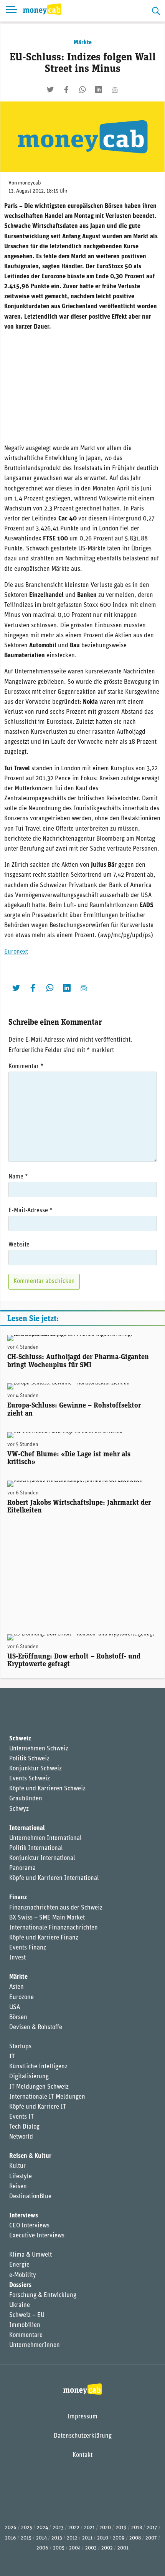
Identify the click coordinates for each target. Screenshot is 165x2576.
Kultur (17, 2166)
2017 (152, 2528)
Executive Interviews (37, 2236)
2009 (119, 2538)
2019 (121, 2528)
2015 (26, 2538)
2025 (27, 2528)
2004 (75, 2548)
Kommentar (26, 1067)
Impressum (82, 2417)
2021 (89, 2528)
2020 (105, 2528)
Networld (21, 2137)
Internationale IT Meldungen (47, 2097)
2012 (72, 2538)
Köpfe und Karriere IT (38, 2107)
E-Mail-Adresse (31, 1211)
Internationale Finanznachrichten (54, 1928)
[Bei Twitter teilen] (50, 90)
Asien (16, 1987)
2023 (58, 2528)
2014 (41, 2538)
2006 (42, 2548)
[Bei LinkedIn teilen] (99, 90)
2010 (103, 2538)
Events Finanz (28, 1948)
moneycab (30, 183)
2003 (91, 2548)
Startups (20, 2047)
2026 (11, 2528)
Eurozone (21, 1998)
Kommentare (26, 2335)
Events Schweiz (30, 1779)
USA (15, 2008)
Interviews (24, 2216)
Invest (17, 1958)
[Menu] (12, 11)
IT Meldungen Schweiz (39, 2087)
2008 (135, 2538)
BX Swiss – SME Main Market (47, 1918)
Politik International (36, 1848)
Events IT (21, 2117)
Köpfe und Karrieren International (54, 1878)
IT (12, 2057)
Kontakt (82, 2455)
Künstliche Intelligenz (38, 2067)
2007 (151, 2538)
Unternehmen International (45, 1838)
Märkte (83, 43)
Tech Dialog (24, 2127)
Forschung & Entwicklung (43, 2295)
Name (18, 1177)
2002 (107, 2548)
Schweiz (20, 1739)
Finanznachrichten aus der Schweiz (56, 1908)
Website (19, 1245)
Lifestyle (21, 2177)
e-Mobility (23, 2275)
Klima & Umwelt (31, 2255)
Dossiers (20, 2285)
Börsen (18, 2018)
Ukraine (20, 2305)
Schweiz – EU (27, 2315)
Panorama (22, 1868)
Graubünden (26, 1799)
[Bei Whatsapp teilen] (82, 90)
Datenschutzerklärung (83, 2436)
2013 (57, 2538)
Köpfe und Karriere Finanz (44, 1938)
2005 (59, 2548)
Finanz (18, 1898)
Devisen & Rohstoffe (36, 2028)
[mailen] (115, 90)
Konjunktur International (42, 1858)
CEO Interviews (29, 2226)
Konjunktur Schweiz (35, 1769)
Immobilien (25, 2325)
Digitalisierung (29, 2077)
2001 (123, 2548)
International (27, 1828)
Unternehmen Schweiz (39, 1749)
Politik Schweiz (29, 1759)
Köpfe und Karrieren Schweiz (47, 1789)
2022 (74, 2528)
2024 (42, 2528)
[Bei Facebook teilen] (66, 90)
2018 (137, 2528)
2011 (87, 2538)
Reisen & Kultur (30, 2156)
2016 (11, 2538)
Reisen (18, 2187)
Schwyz (19, 1809)
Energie (19, 2265)
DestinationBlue (30, 2197)
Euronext (16, 952)
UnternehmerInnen (35, 2345)
